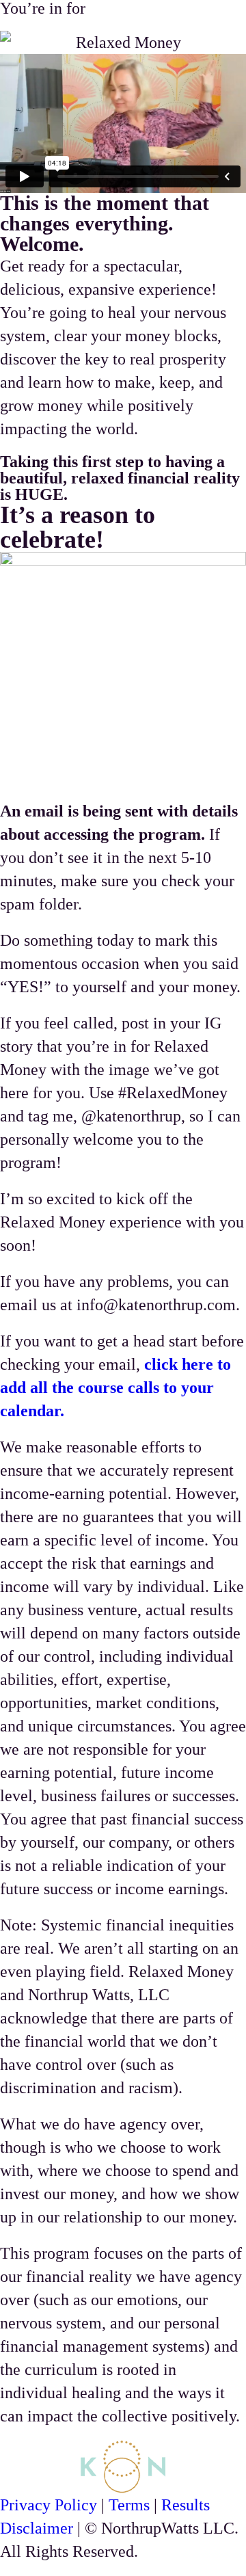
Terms (129, 2505)
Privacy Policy (49, 2505)
